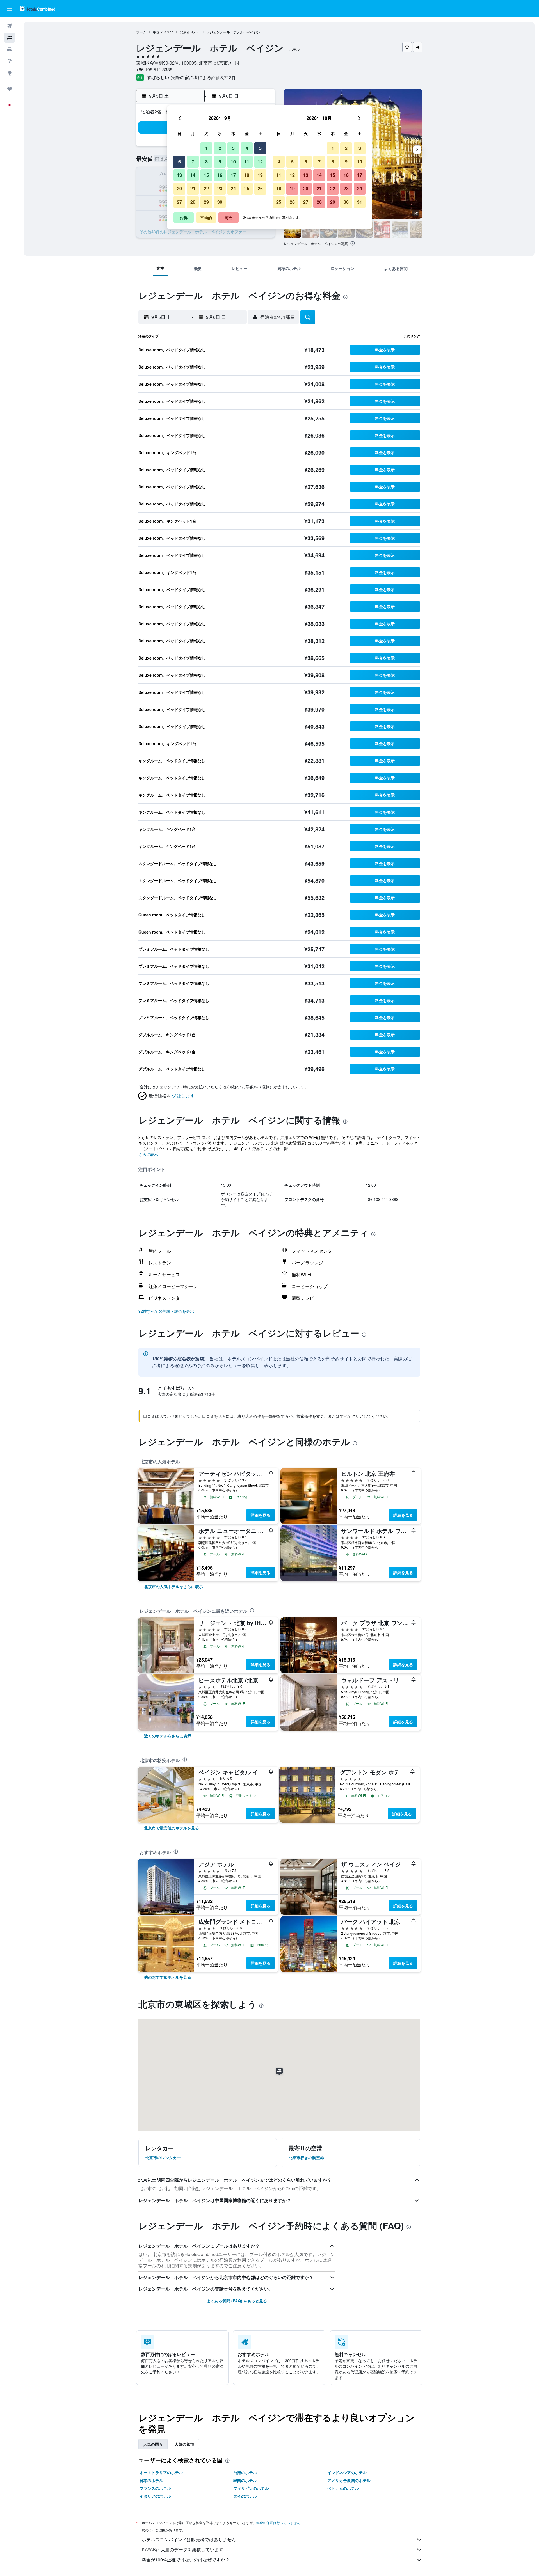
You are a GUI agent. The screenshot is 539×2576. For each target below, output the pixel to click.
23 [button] (220, 188)
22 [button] (206, 188)
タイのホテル (245, 2496)
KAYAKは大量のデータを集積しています (183, 2549)
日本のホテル (151, 2480)
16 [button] (220, 175)
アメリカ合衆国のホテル (349, 2480)
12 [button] (260, 162)
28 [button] (193, 202)
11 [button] (247, 162)
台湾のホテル (245, 2472)
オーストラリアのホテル (161, 2472)
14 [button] (193, 175)
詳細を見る (261, 1515)
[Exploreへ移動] (10, 73)
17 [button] (233, 175)
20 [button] (179, 188)
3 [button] (233, 148)
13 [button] (179, 175)
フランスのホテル (155, 2488)
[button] (10, 9)
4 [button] (247, 148)
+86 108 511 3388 (154, 69)
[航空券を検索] (10, 26)
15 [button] (206, 175)
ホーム (141, 32)
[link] (173, 1586)
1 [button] (206, 148)
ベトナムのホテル (343, 2488)
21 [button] (193, 188)
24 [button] (233, 188)
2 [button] (220, 148)
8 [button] (206, 162)
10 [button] (233, 162)
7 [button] (193, 162)
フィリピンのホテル (251, 2488)
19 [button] (260, 175)
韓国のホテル (245, 2480)
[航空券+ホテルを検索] (10, 61)
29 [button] (206, 202)
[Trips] (10, 89)
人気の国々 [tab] (153, 2444)
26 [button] (260, 188)
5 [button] (260, 148)
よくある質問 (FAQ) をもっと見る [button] (237, 2301)
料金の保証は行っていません (278, 2523)
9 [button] (220, 162)
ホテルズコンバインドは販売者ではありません (189, 2539)
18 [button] (247, 175)
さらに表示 (148, 1154)
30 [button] (220, 202)
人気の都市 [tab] (184, 2444)
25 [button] (247, 188)
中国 (156, 32)
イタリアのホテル (155, 2496)
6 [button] (180, 162)
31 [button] (360, 202)
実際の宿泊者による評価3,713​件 (204, 77)
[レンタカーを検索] (10, 49)
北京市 (185, 32)
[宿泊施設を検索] (10, 38)
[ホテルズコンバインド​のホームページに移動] (38, 9)
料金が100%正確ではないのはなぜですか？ (186, 2560)
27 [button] (179, 202)
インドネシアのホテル (347, 2472)
